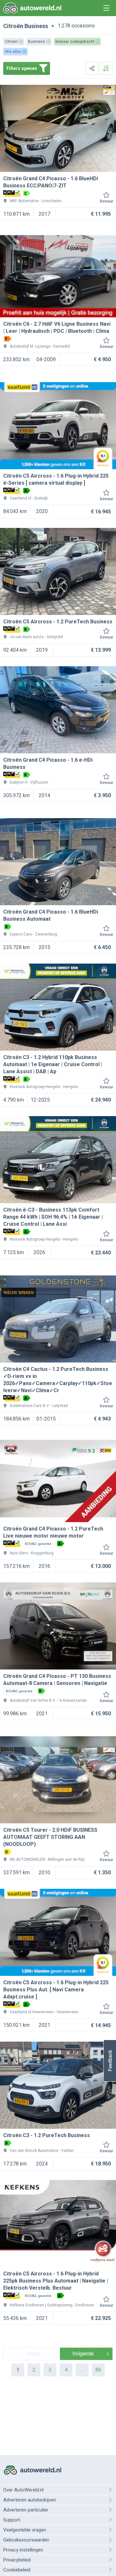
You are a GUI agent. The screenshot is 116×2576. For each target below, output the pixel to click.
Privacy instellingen (23, 2550)
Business (36, 26)
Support (12, 2520)
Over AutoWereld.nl (23, 2490)
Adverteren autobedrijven (30, 2500)
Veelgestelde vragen (25, 2530)
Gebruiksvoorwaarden (26, 2540)
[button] (110, 2061)
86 (98, 2370)
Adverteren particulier (26, 2510)
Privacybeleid (17, 2560)
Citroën (13, 26)
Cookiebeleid (17, 2570)
